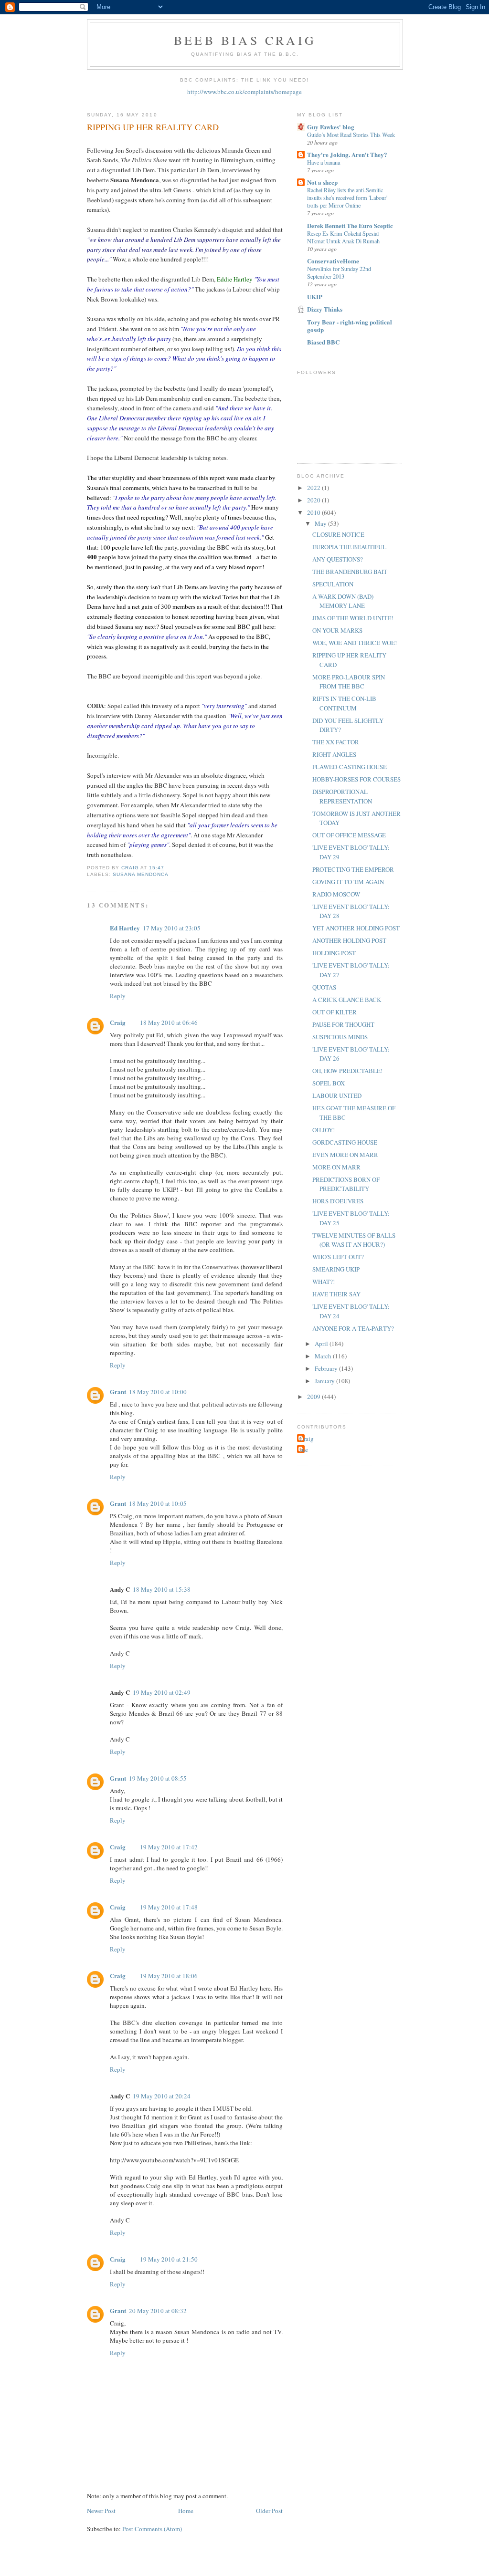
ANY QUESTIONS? (338, 559)
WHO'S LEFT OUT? (338, 1257)
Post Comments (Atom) (152, 2529)
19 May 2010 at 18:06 (169, 1976)
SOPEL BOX (329, 1083)
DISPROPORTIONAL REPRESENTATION (342, 796)
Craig (118, 1022)
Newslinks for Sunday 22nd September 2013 (339, 272)
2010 (314, 512)
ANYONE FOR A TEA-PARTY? (353, 1328)
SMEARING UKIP (336, 1269)
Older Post (269, 2511)
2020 (314, 500)
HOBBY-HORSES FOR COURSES (356, 779)
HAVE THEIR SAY (336, 1294)
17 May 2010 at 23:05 (172, 928)
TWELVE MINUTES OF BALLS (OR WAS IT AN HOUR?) (354, 1240)
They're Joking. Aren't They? (347, 154)
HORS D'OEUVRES (338, 1201)
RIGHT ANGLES (334, 754)
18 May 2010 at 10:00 (158, 1392)
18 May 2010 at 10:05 (158, 1503)
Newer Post (101, 2511)
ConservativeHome (333, 261)
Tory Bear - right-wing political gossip (350, 326)
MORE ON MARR (336, 1167)
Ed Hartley (125, 928)
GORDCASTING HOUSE (345, 1142)
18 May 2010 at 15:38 (162, 1589)
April (322, 1344)
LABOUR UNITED (337, 1095)
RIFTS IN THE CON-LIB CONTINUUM (344, 703)
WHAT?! (324, 1282)
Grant (118, 1392)
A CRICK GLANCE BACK (347, 1000)
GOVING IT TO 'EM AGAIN (348, 882)
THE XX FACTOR (336, 742)
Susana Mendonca (141, 874)
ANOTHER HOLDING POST (349, 940)
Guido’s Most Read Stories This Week (351, 135)
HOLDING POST (334, 953)
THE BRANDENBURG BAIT (350, 572)
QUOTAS (324, 987)
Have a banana (324, 162)
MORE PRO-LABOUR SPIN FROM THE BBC (349, 682)
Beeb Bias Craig (245, 40)
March (324, 1356)
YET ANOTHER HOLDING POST (356, 928)
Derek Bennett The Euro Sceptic (350, 225)
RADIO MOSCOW (336, 894)
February (327, 1368)
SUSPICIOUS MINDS (340, 1037)
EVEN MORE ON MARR (345, 1155)
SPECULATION (333, 584)
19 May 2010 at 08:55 (158, 1778)
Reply (118, 996)
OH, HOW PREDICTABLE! (347, 1071)
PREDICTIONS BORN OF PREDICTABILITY (346, 1184)
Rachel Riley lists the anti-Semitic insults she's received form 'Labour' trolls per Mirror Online (347, 198)
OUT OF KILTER (335, 1012)
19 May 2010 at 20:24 (162, 2096)
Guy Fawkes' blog (331, 127)
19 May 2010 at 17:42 (169, 1847)
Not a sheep (322, 182)
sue (304, 1450)
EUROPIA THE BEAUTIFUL (349, 547)
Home (186, 2511)
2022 (314, 488)
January (325, 1381)
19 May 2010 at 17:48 (169, 1907)
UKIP (315, 297)
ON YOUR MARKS (337, 630)
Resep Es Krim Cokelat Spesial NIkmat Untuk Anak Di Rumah (343, 237)
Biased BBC (323, 342)
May (321, 523)
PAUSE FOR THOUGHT (343, 1024)
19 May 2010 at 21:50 (169, 2259)
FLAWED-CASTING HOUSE (350, 767)
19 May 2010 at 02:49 (162, 1692)
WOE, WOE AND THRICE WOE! (355, 643)
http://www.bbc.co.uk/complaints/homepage (244, 92)
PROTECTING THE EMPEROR (353, 869)
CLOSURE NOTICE (338, 534)
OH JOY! (324, 1130)
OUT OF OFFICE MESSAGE (349, 835)
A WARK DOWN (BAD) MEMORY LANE (343, 601)
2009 (314, 1397)
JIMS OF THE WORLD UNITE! (353, 618)
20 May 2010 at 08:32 (158, 2311)
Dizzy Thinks (325, 309)
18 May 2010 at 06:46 (169, 1022)
